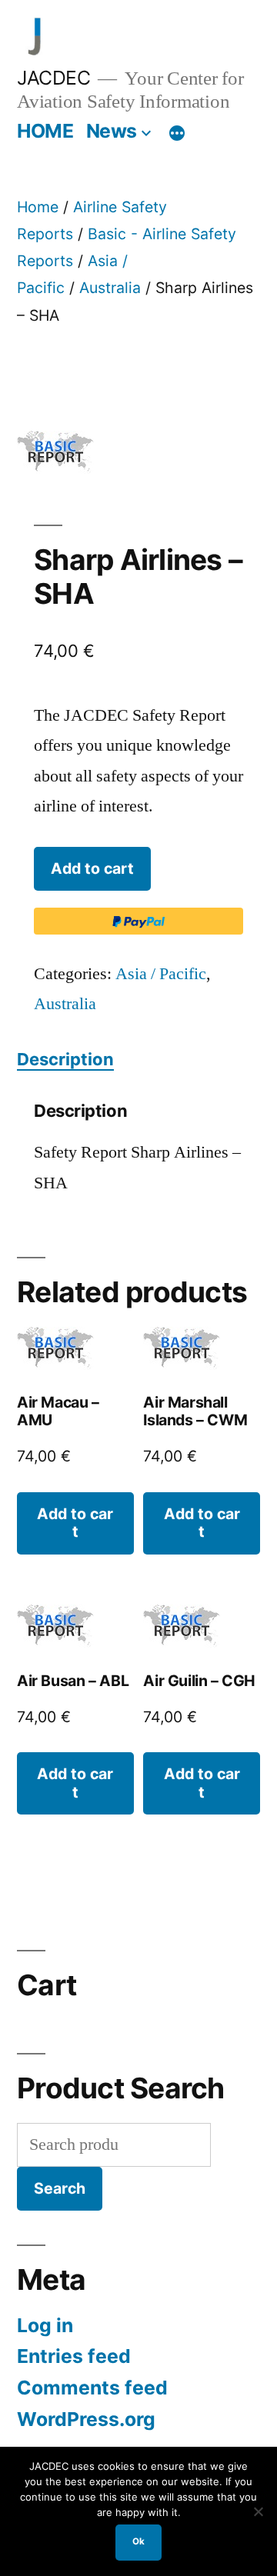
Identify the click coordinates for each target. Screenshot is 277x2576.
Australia (110, 288)
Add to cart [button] (75, 1523)
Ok (138, 2541)
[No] (258, 2511)
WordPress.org (86, 2419)
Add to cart (92, 868)
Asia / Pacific (161, 974)
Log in (45, 2325)
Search (60, 2188)
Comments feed (92, 2388)
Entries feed (74, 2356)
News (112, 131)
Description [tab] (65, 1059)
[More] (177, 134)
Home (38, 207)
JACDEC (53, 78)
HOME (45, 131)
